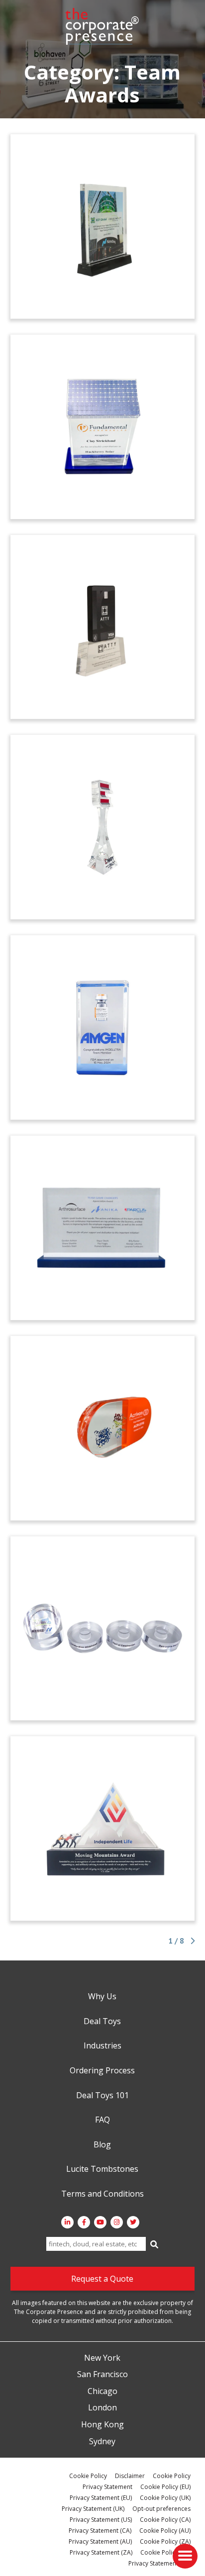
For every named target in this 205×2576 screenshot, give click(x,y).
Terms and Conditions (102, 2194)
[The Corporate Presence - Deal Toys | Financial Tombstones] (102, 26)
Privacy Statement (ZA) (101, 2552)
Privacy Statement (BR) (159, 2563)
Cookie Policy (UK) (165, 2498)
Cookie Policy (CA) (165, 2520)
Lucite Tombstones (102, 2169)
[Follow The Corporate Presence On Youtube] (100, 2222)
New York (102, 2358)
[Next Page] (191, 1941)
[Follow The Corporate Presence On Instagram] (117, 2222)
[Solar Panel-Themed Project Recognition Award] (103, 427)
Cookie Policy (88, 2476)
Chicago (102, 2392)
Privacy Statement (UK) (93, 2509)
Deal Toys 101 (102, 2096)
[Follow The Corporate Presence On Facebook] (84, 2222)
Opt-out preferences (161, 2509)
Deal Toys (102, 2022)
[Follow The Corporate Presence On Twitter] (133, 2222)
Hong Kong (102, 2425)
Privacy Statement (107, 2487)
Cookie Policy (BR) (165, 2552)
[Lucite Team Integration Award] (103, 1228)
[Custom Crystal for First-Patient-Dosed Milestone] (103, 1428)
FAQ (102, 2120)
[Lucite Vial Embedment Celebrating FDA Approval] (103, 1027)
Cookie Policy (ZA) (165, 2541)
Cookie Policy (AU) (165, 2531)
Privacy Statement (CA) (100, 2531)
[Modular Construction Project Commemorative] (103, 1629)
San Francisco (102, 2375)
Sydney (102, 2442)
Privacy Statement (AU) (100, 2541)
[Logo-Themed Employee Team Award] (103, 827)
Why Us (102, 1997)
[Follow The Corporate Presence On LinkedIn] (67, 2222)
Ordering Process (102, 2071)
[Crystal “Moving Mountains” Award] (103, 1828)
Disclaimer (130, 2476)
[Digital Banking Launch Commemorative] (103, 627)
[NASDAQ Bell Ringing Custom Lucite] (103, 226)
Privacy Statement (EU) (101, 2498)
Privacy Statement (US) (101, 2520)
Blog (102, 2145)
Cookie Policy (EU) (165, 2487)
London (102, 2408)
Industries (102, 2046)
